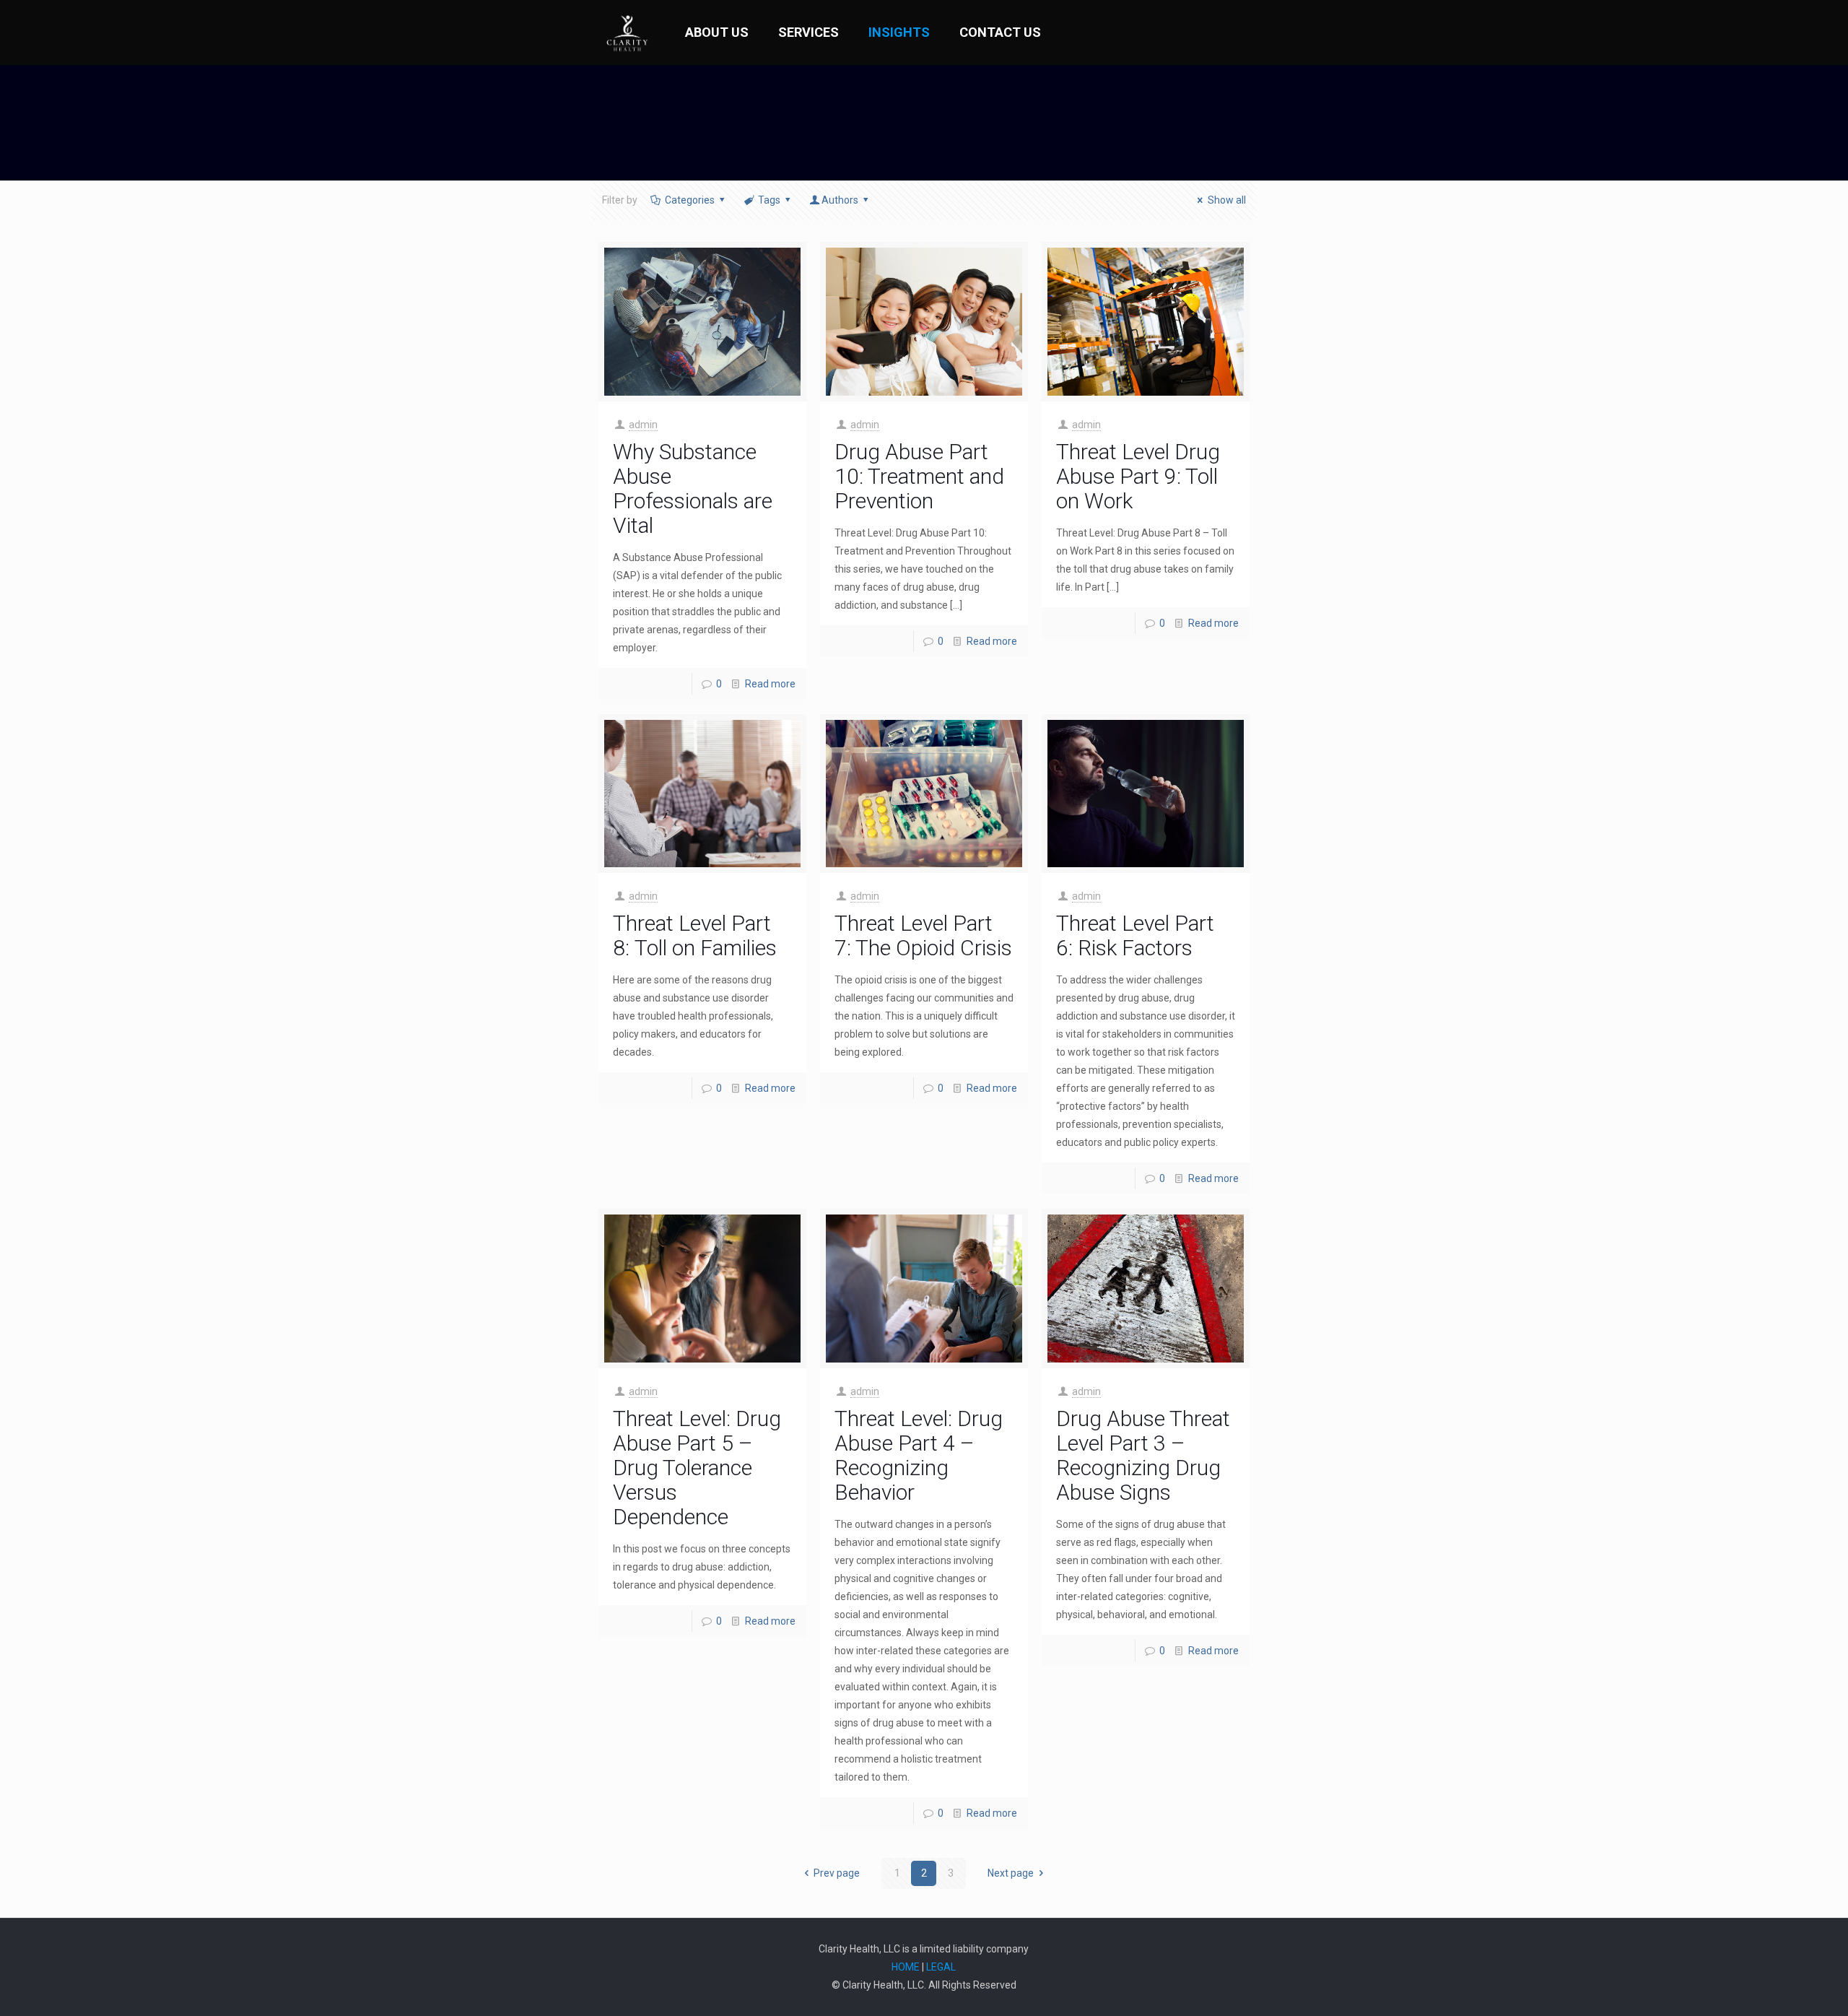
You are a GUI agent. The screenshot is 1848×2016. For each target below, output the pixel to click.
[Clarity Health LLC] (627, 32)
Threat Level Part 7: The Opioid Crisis (923, 935)
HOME (906, 1967)
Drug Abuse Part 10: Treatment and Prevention (919, 476)
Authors (840, 200)
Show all (1227, 200)
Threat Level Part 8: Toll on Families (695, 935)
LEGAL (941, 1967)
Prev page (837, 1873)
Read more (770, 684)
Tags (769, 200)
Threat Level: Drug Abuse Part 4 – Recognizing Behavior (919, 1455)
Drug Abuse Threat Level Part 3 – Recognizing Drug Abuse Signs (1143, 1455)
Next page (1011, 1873)
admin (643, 425)
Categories (690, 200)
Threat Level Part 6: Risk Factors (1135, 935)
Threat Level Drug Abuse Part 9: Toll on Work (1138, 476)
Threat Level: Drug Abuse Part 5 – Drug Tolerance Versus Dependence (697, 1468)
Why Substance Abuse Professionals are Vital (693, 488)
